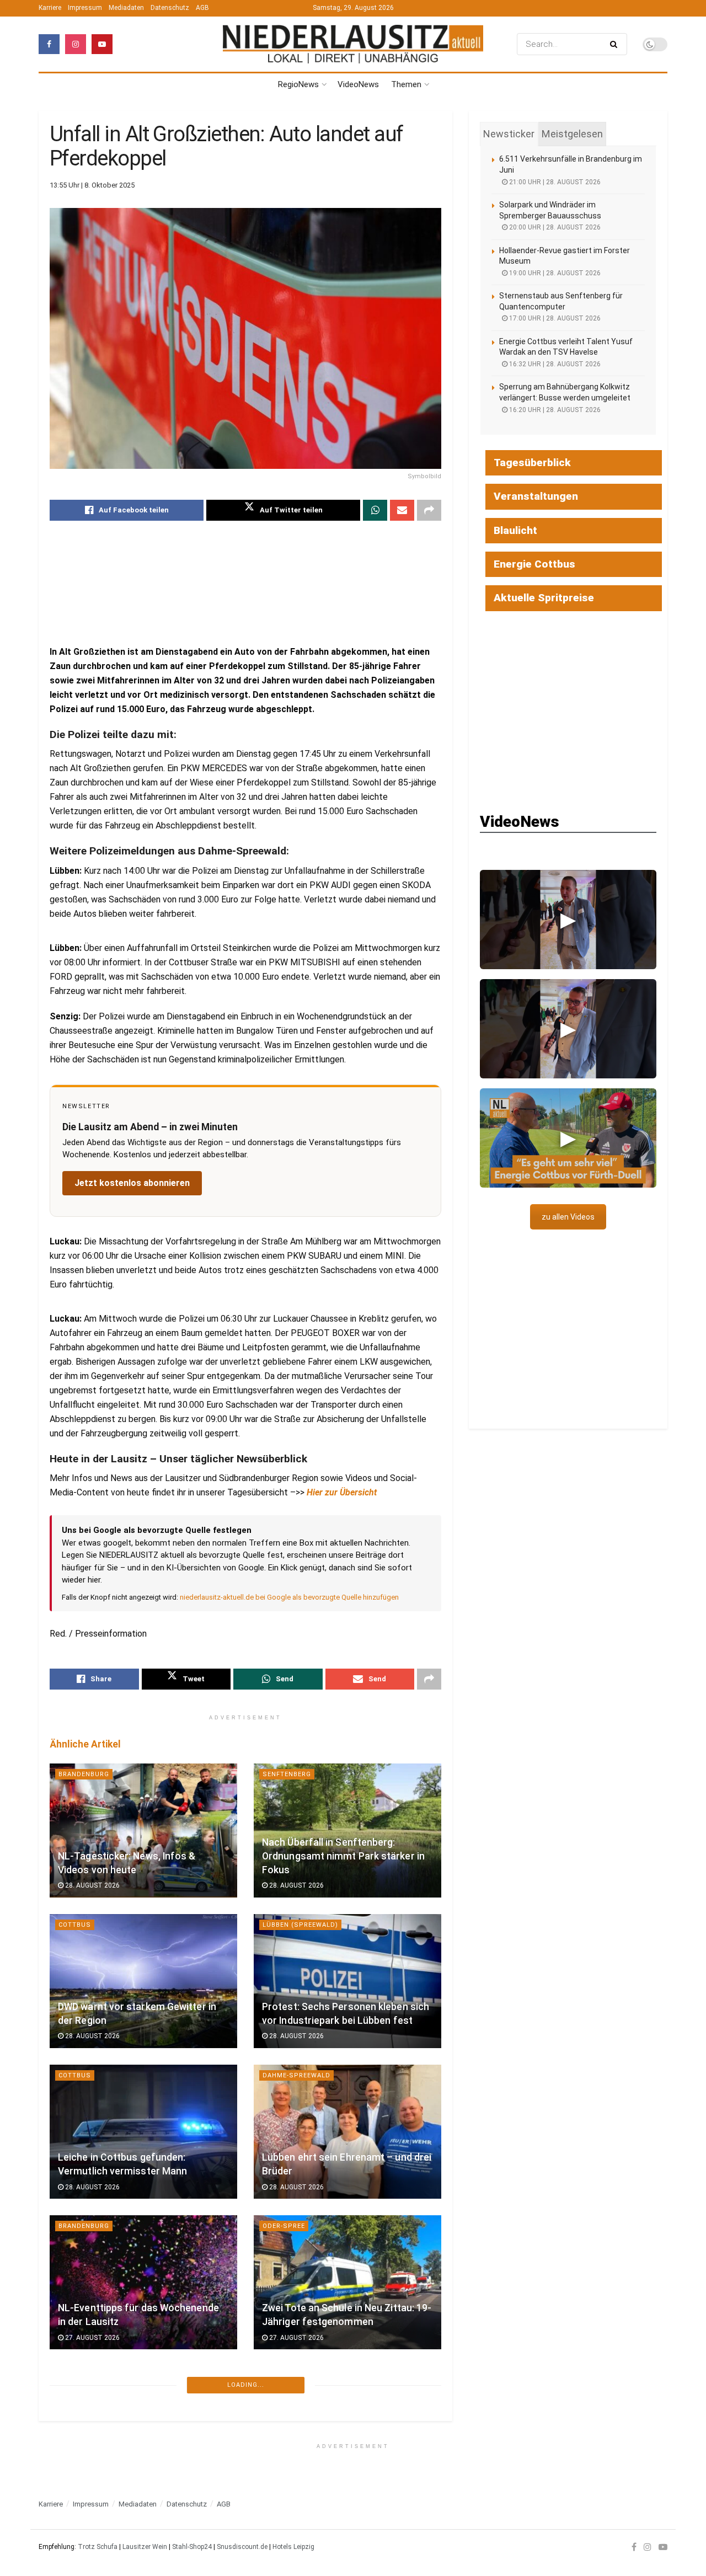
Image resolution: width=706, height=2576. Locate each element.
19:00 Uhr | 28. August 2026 (554, 273)
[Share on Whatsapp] (375, 510)
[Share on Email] (402, 510)
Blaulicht (77, 2527)
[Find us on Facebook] (49, 44)
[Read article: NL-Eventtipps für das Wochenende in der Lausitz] (143, 2282)
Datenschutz (170, 8)
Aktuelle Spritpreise (544, 598)
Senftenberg (287, 1774)
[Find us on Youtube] (102, 44)
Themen (406, 84)
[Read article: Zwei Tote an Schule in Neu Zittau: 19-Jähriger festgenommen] (347, 2282)
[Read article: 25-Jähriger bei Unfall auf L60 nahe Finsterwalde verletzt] (143, 2433)
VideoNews (358, 84)
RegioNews (298, 84)
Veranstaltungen (536, 496)
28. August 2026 (92, 1885)
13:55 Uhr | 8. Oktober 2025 (92, 185)
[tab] (509, 134)
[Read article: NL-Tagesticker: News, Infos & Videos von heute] (143, 1831)
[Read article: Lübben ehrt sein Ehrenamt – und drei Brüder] (347, 2132)
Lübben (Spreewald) (300, 1925)
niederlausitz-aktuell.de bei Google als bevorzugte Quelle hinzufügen (289, 1597)
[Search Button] (616, 44)
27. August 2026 (92, 2338)
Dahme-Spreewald (296, 2075)
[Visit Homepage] (353, 44)
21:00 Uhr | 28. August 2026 (554, 182)
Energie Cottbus (534, 564)
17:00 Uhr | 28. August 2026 (554, 318)
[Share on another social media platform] (429, 510)
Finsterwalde (84, 2377)
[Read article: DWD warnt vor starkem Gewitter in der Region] (143, 1981)
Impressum (85, 8)
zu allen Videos (568, 1217)
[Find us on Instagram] (76, 44)
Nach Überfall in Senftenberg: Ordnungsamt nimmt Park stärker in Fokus (343, 1856)
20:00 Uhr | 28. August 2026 (554, 227)
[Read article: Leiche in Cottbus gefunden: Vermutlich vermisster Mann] (143, 2132)
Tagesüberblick (532, 463)
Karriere (50, 8)
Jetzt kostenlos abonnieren (132, 1183)
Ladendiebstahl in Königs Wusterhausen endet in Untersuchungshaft (319, 2459)
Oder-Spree (284, 2226)
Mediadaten (126, 8)
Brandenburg (84, 1774)
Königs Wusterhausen (305, 2377)
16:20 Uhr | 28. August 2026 (554, 410)
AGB (202, 8)
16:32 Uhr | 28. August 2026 (554, 364)
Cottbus (75, 1925)
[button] (568, 920)
